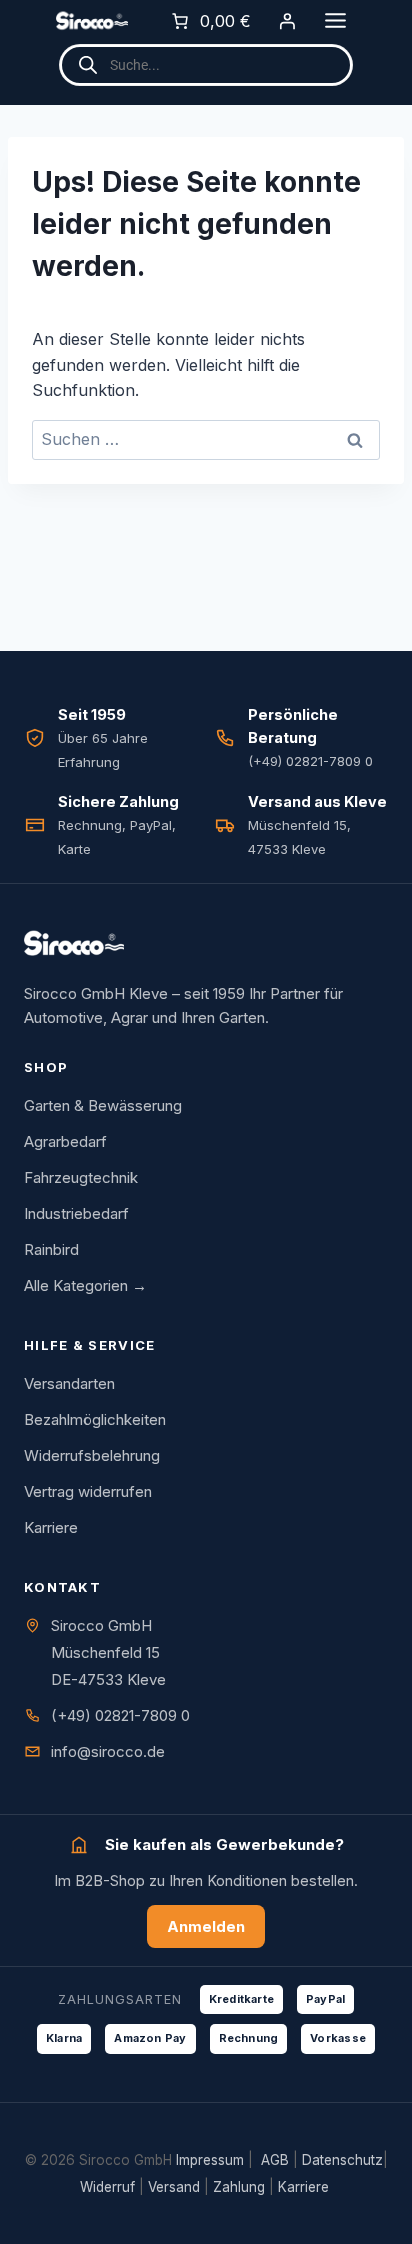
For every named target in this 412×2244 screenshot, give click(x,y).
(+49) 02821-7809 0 (120, 1715)
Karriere (51, 1527)
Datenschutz (342, 2160)
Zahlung (239, 2187)
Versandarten (69, 1383)
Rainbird (51, 1249)
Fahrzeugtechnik (81, 1177)
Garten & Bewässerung (103, 1105)
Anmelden (206, 1926)
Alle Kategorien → (85, 1285)
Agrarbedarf (65, 1141)
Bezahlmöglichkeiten (95, 1419)
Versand (174, 2187)
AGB (275, 2160)
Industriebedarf (76, 1213)
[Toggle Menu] (335, 20)
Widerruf (107, 2187)
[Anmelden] (287, 21)
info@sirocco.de (108, 1751)
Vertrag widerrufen (88, 1491)
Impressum (210, 2160)
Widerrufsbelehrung (92, 1455)
